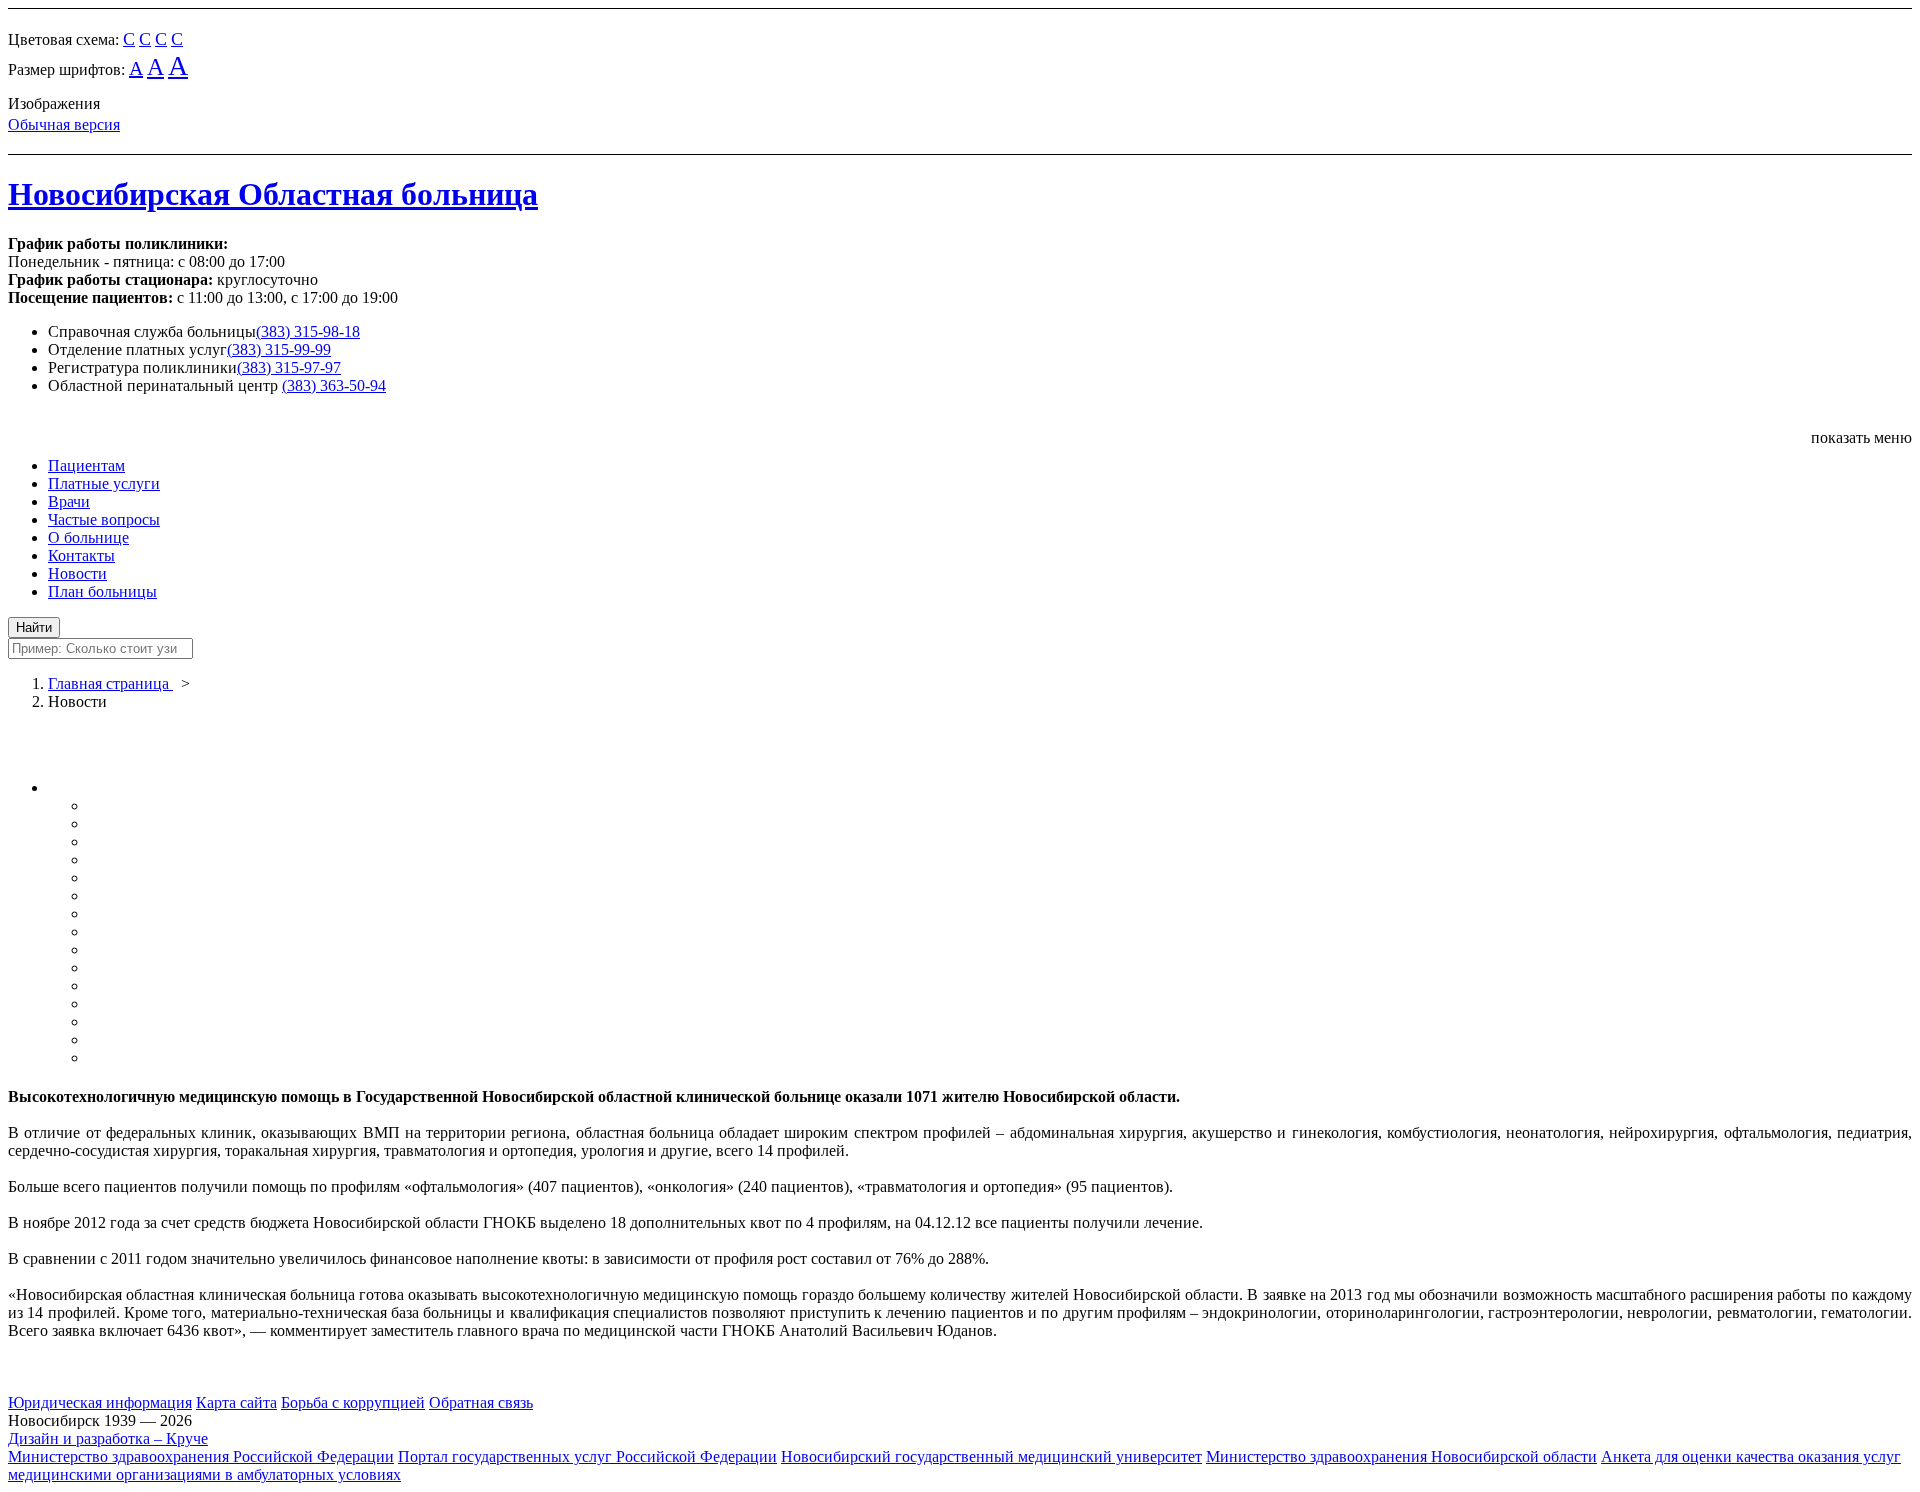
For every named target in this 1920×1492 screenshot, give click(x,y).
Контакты (81, 555)
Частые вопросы (104, 519)
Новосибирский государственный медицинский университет (991, 1456)
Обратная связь (481, 1402)
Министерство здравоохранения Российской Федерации (201, 1456)
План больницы (102, 591)
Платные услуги (104, 483)
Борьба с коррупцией (353, 1402)
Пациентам (86, 465)
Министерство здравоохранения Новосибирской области (1401, 1456)
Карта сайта (236, 1402)
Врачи (69, 501)
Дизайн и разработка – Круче (108, 1438)
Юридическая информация (100, 1402)
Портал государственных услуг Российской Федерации (587, 1456)
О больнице (88, 537)
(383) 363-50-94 (334, 385)
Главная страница (110, 683)
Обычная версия (64, 124)
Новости (77, 573)
